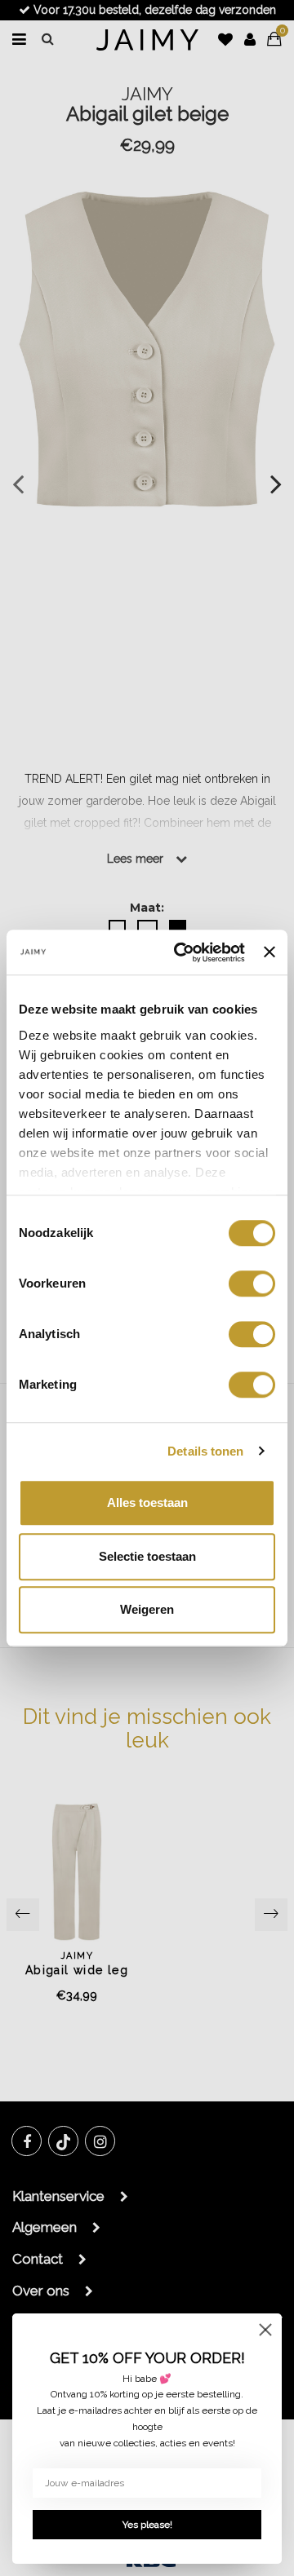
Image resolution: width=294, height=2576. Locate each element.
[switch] (252, 1284)
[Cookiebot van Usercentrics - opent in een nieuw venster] (182, 952)
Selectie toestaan (147, 1556)
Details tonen (205, 1451)
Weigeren (147, 1609)
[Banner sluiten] (269, 952)
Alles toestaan (147, 1502)
